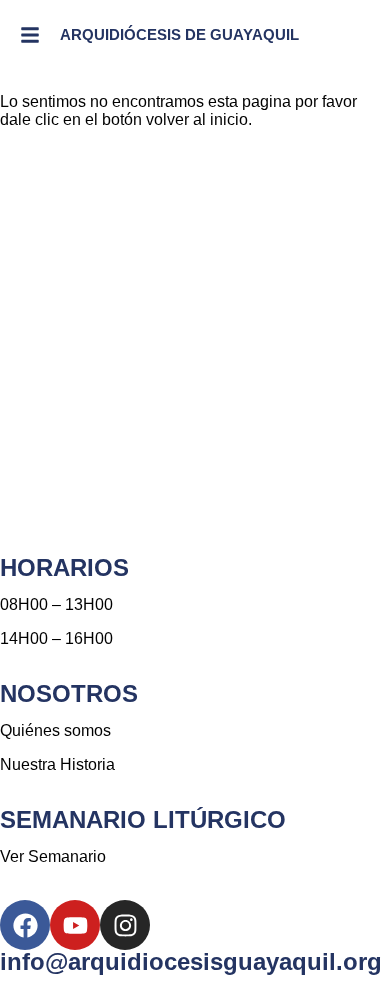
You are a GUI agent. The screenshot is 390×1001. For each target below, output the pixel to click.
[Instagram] (125, 925)
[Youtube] (75, 925)
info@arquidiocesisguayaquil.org (191, 961)
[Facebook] (25, 925)
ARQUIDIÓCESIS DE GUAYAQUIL (179, 34)
